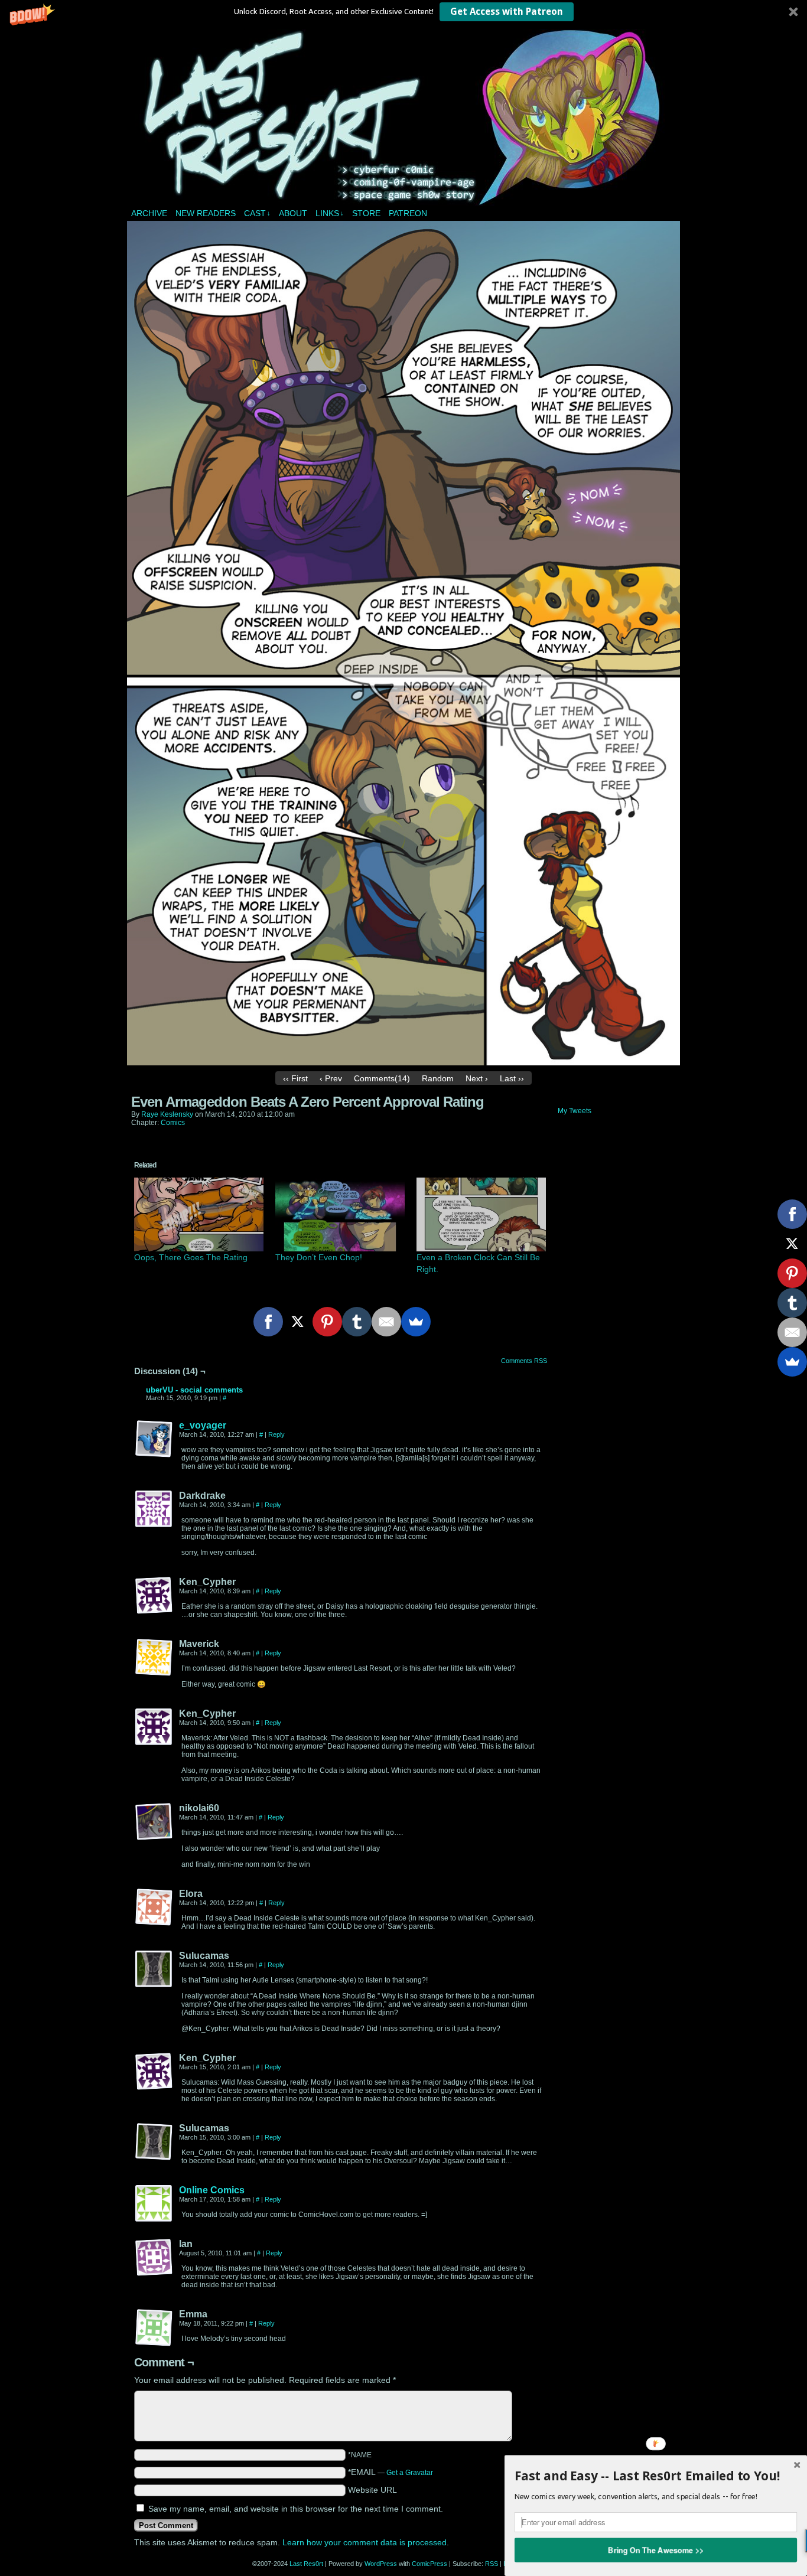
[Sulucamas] (154, 1970)
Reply (276, 1434)
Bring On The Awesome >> (656, 2549)
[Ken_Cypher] (154, 1596)
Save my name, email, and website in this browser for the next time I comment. (296, 2509)
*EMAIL (391, 2472)
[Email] (386, 1322)
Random (438, 1078)
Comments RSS (524, 1361)
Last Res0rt (405, 118)
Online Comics (212, 2190)
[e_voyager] (154, 1455)
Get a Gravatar (410, 2473)
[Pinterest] (327, 1322)
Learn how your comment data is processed (365, 2542)
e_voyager (203, 1425)
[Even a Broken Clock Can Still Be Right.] (481, 1214)
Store (366, 213)
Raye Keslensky (167, 1114)
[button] (403, 12)
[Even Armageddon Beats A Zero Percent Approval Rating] (403, 1062)
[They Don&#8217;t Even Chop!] (340, 1214)
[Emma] (154, 2328)
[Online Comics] (154, 2220)
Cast (257, 213)
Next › (477, 1078)
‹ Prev (331, 1078)
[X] (298, 1322)
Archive (149, 213)
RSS (492, 2564)
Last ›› (512, 1078)
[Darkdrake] (154, 1509)
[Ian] (154, 2258)
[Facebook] (268, 1322)
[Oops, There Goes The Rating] (199, 1214)
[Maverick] (154, 1658)
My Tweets (575, 1111)
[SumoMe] (416, 1322)
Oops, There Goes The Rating (191, 1257)
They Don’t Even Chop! (319, 1257)
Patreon (408, 213)
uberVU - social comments (194, 1390)
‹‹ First (295, 1078)
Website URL (372, 2490)
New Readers (206, 213)
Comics (173, 1123)
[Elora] (154, 1907)
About (293, 213)
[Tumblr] (357, 1322)
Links (330, 213)
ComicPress (429, 2564)
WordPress (381, 2564)
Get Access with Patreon (507, 12)
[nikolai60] (154, 1822)
